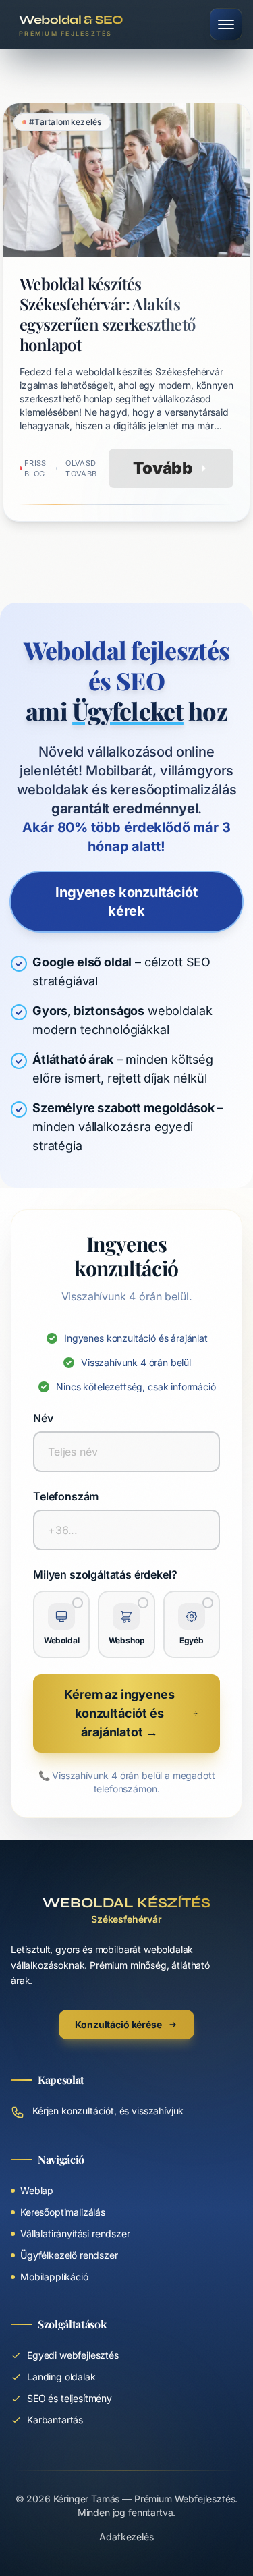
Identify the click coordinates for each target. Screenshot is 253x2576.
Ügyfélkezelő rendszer (69, 2255)
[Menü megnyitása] (226, 24)
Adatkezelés (126, 2537)
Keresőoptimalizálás (63, 2212)
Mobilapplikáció (54, 2277)
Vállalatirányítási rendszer (75, 2234)
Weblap (37, 2190)
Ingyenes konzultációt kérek (126, 902)
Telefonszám (66, 1496)
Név (43, 1418)
